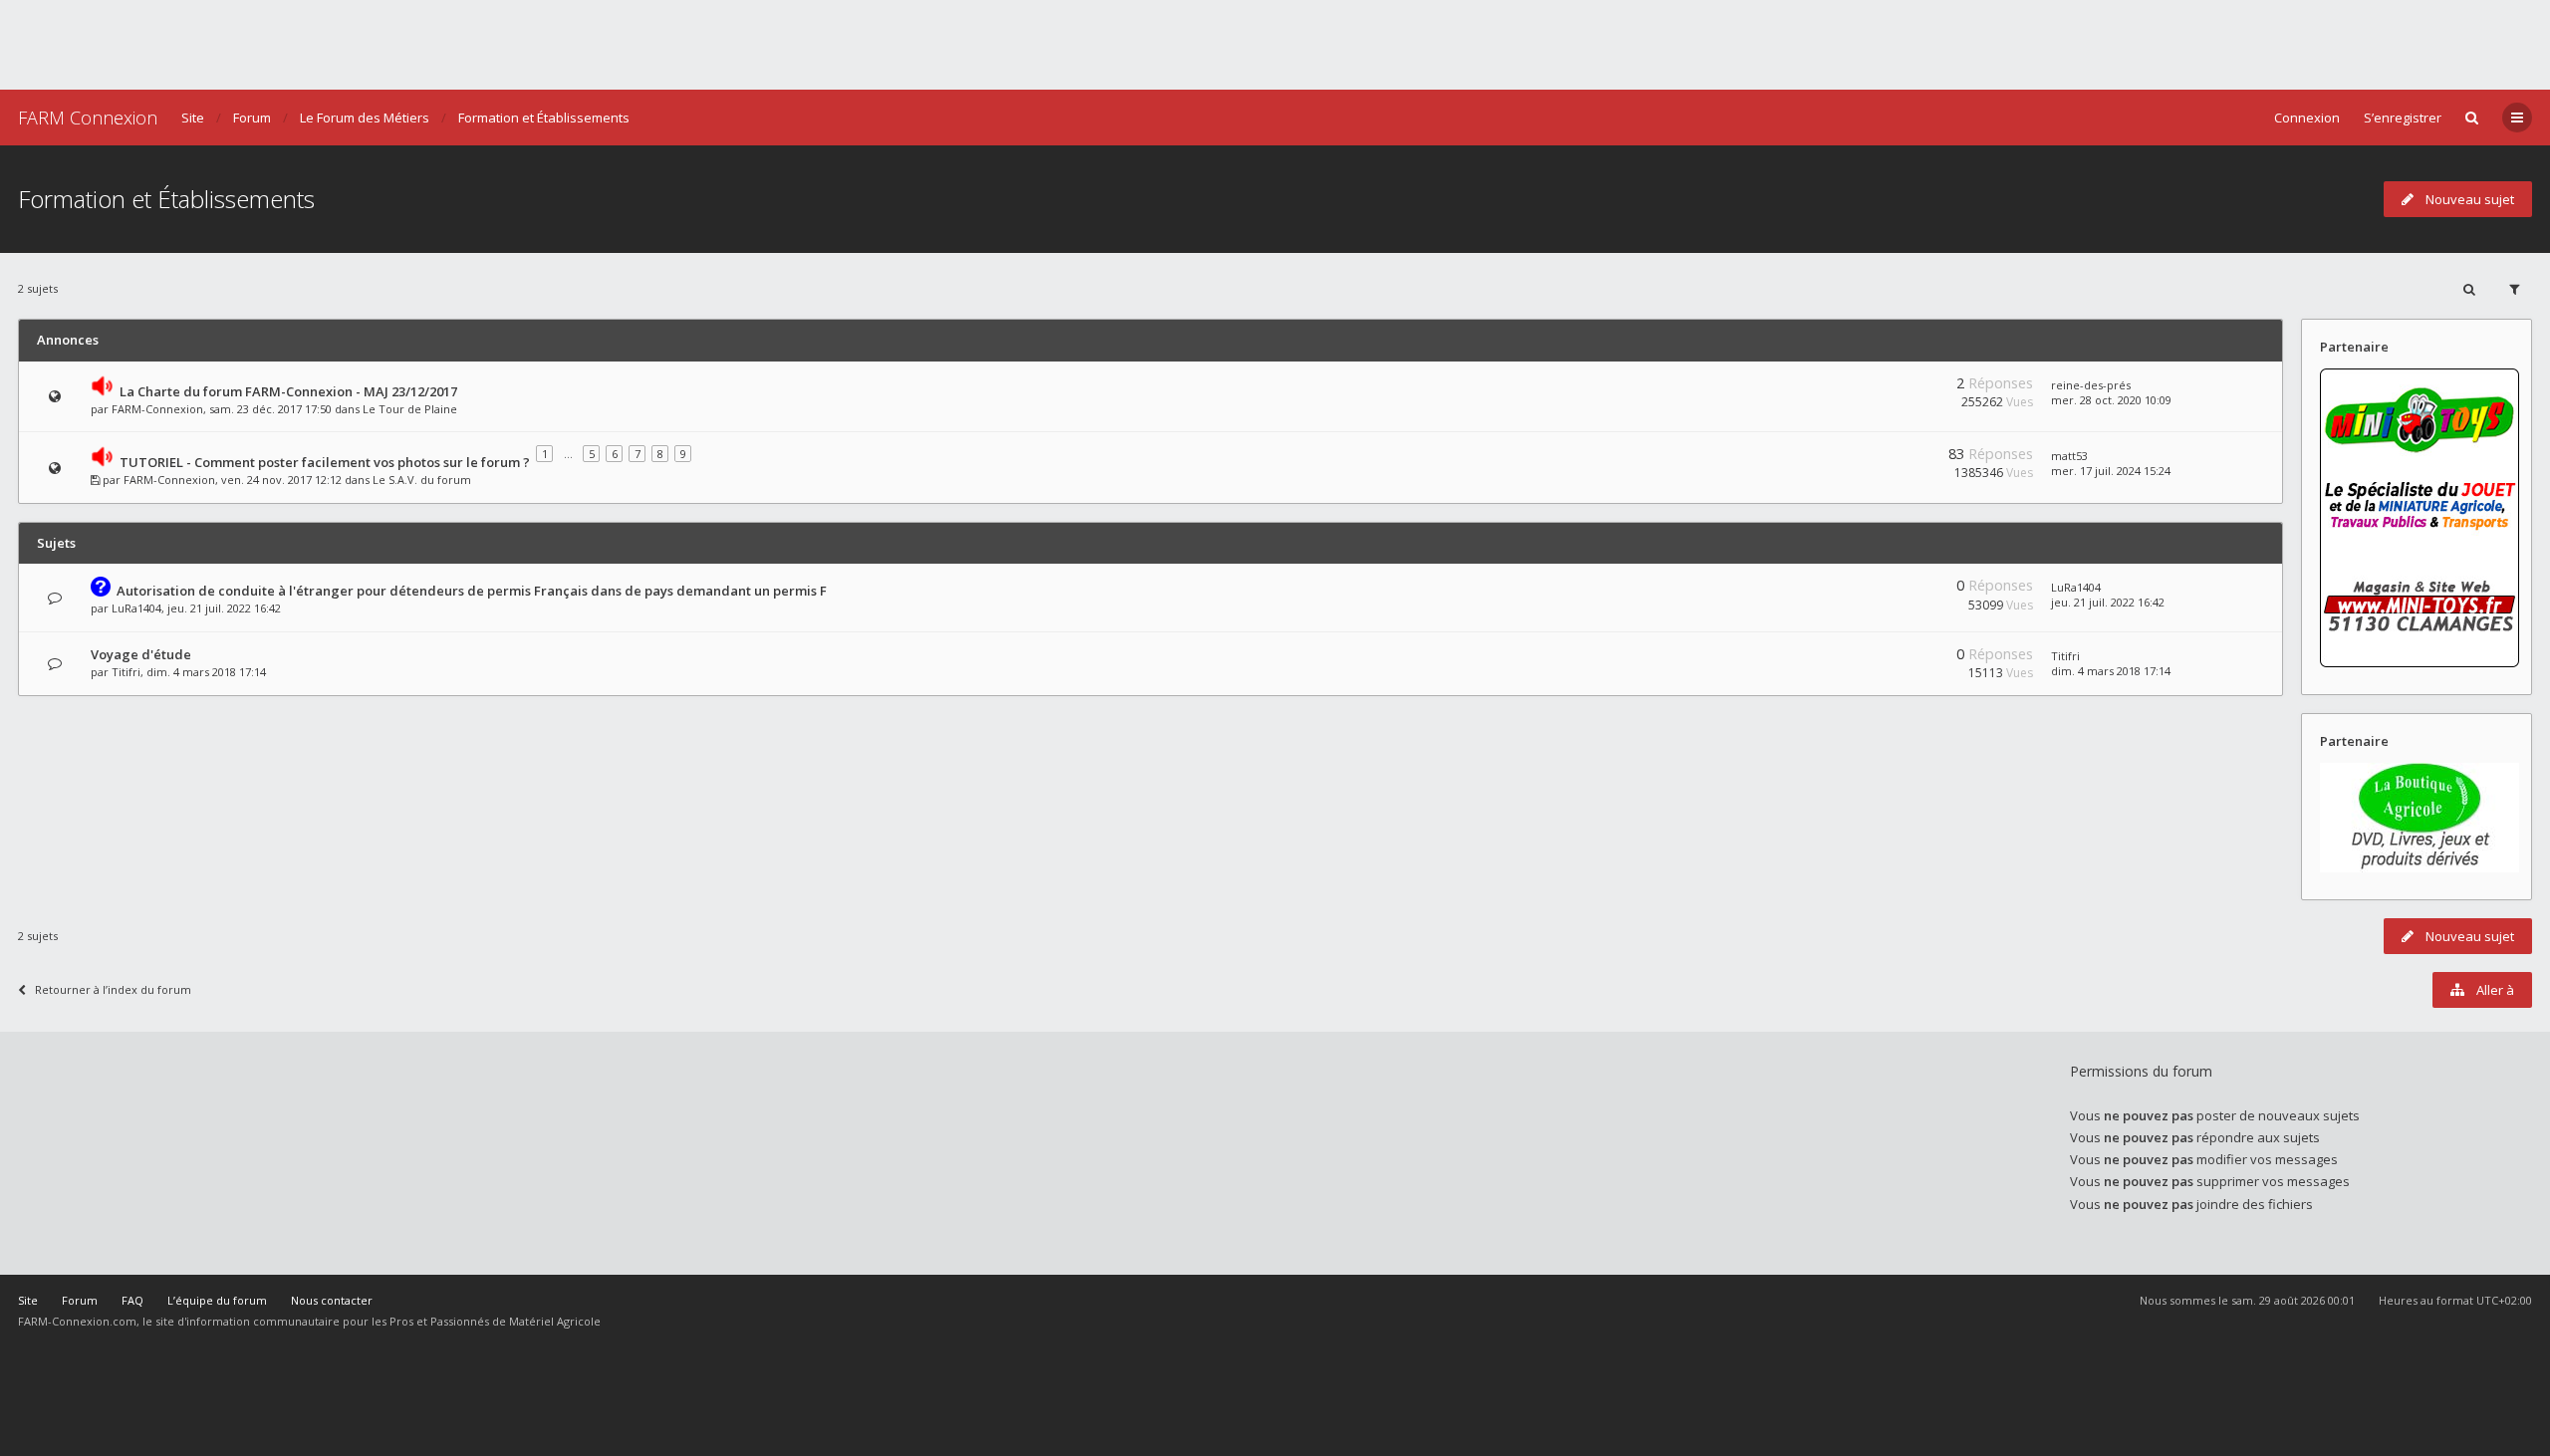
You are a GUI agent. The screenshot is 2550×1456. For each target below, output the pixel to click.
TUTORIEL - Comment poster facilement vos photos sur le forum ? (325, 462)
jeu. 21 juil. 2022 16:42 (2108, 602)
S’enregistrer (2403, 118)
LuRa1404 (136, 608)
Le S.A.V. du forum (422, 480)
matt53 (2069, 456)
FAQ (132, 1300)
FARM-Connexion (157, 409)
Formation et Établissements (544, 118)
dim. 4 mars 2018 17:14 (2111, 671)
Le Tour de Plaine (410, 409)
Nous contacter (332, 1300)
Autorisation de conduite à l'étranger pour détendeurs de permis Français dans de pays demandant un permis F (472, 591)
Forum (252, 118)
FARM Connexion (88, 118)
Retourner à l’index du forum (113, 989)
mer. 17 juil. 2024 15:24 (2111, 471)
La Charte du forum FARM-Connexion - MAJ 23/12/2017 (288, 391)
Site (193, 118)
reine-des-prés (2091, 385)
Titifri (126, 672)
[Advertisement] (1275, 45)
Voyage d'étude (141, 654)
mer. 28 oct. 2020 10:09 (2111, 400)
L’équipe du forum (217, 1300)
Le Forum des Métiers (365, 118)
